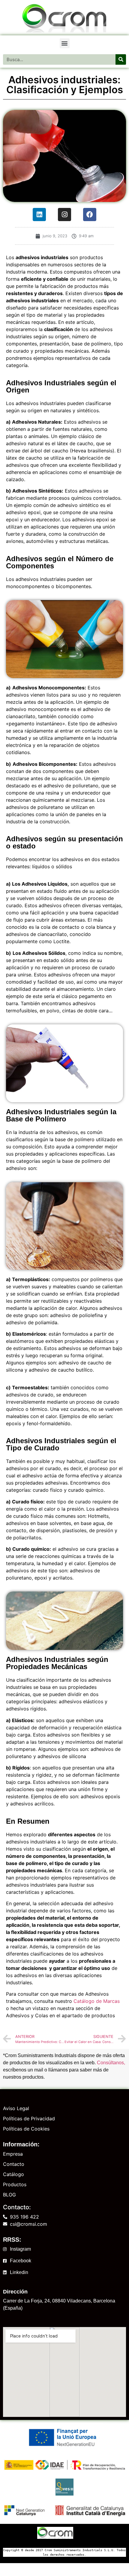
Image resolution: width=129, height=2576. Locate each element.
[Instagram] (64, 215)
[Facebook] (90, 215)
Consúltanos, (111, 2063)
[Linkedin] (39, 215)
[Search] (121, 59)
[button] (65, 43)
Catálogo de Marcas (97, 2001)
